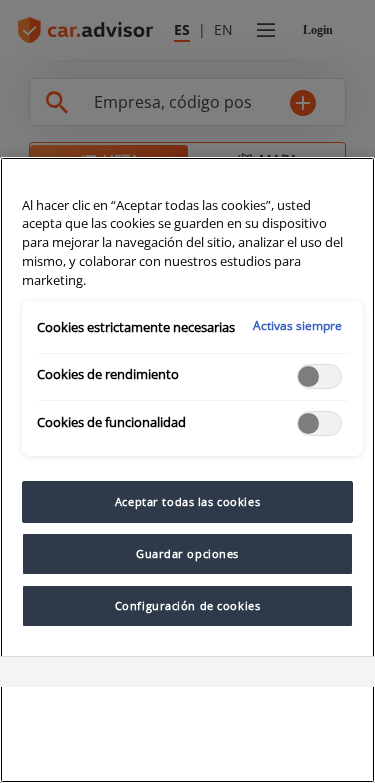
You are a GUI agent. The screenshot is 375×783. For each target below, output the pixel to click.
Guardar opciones (187, 553)
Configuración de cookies (188, 605)
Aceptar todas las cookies (187, 501)
